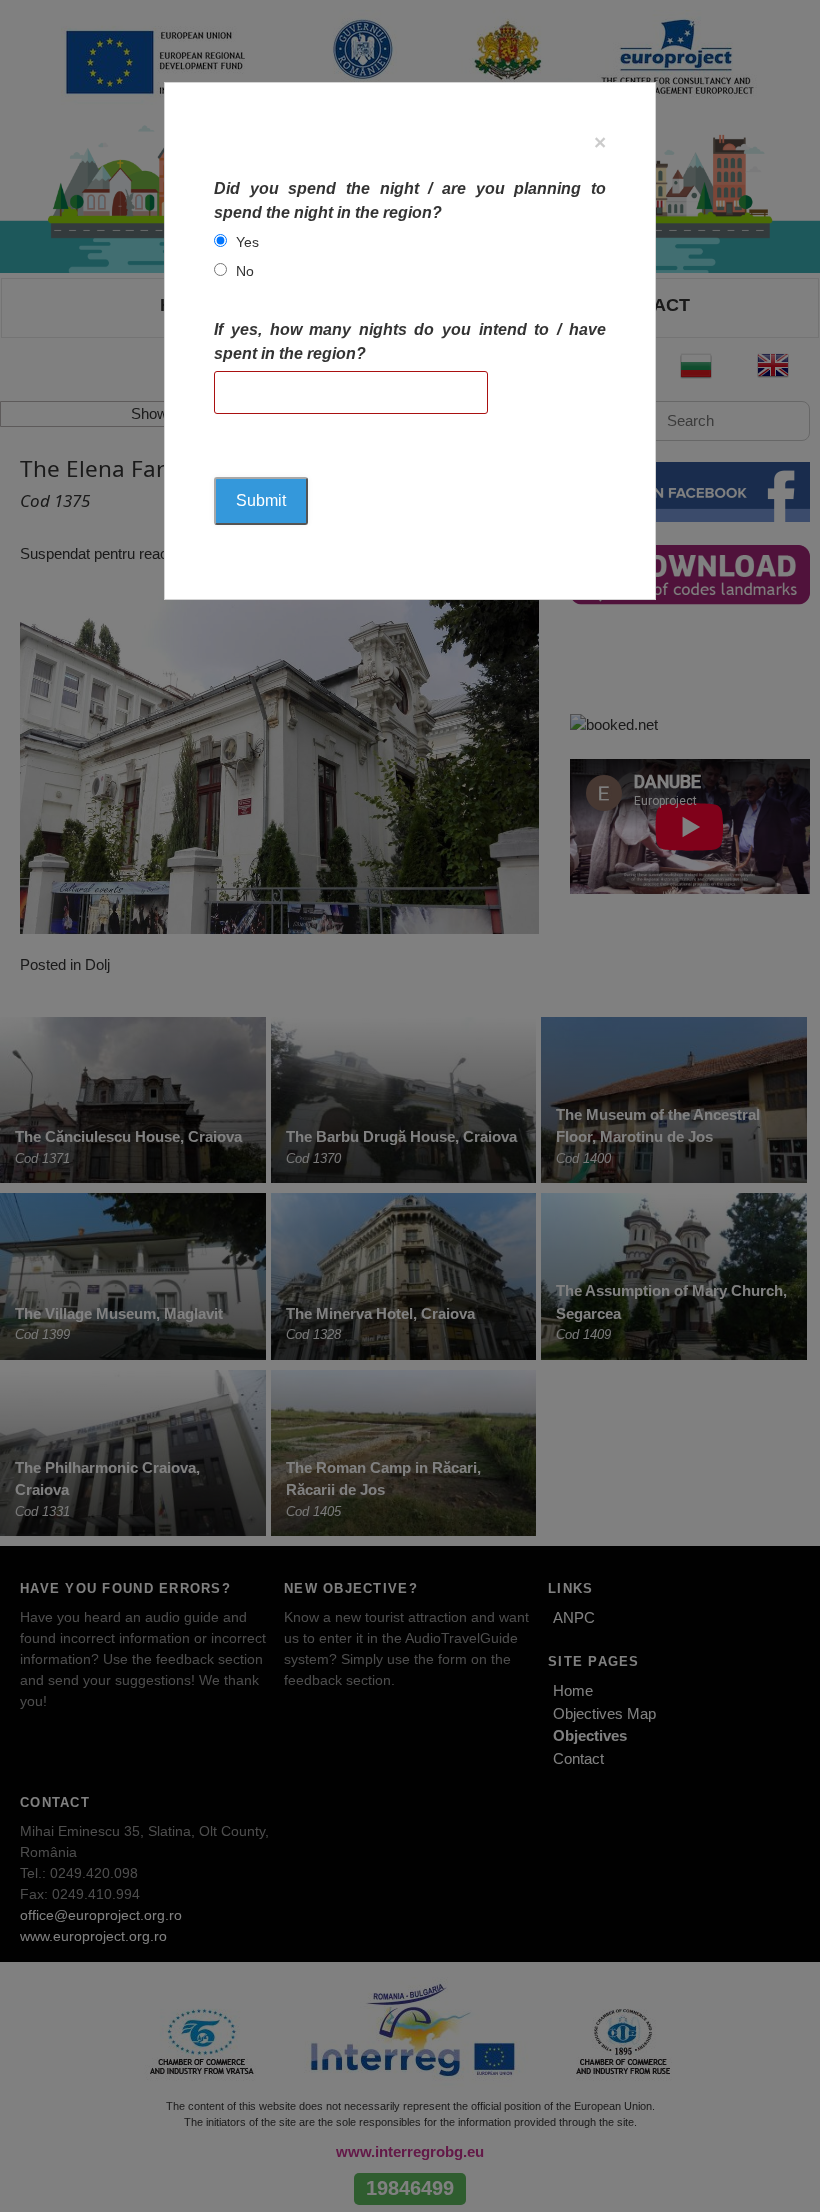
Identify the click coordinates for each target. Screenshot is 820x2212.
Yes (247, 242)
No (245, 271)
